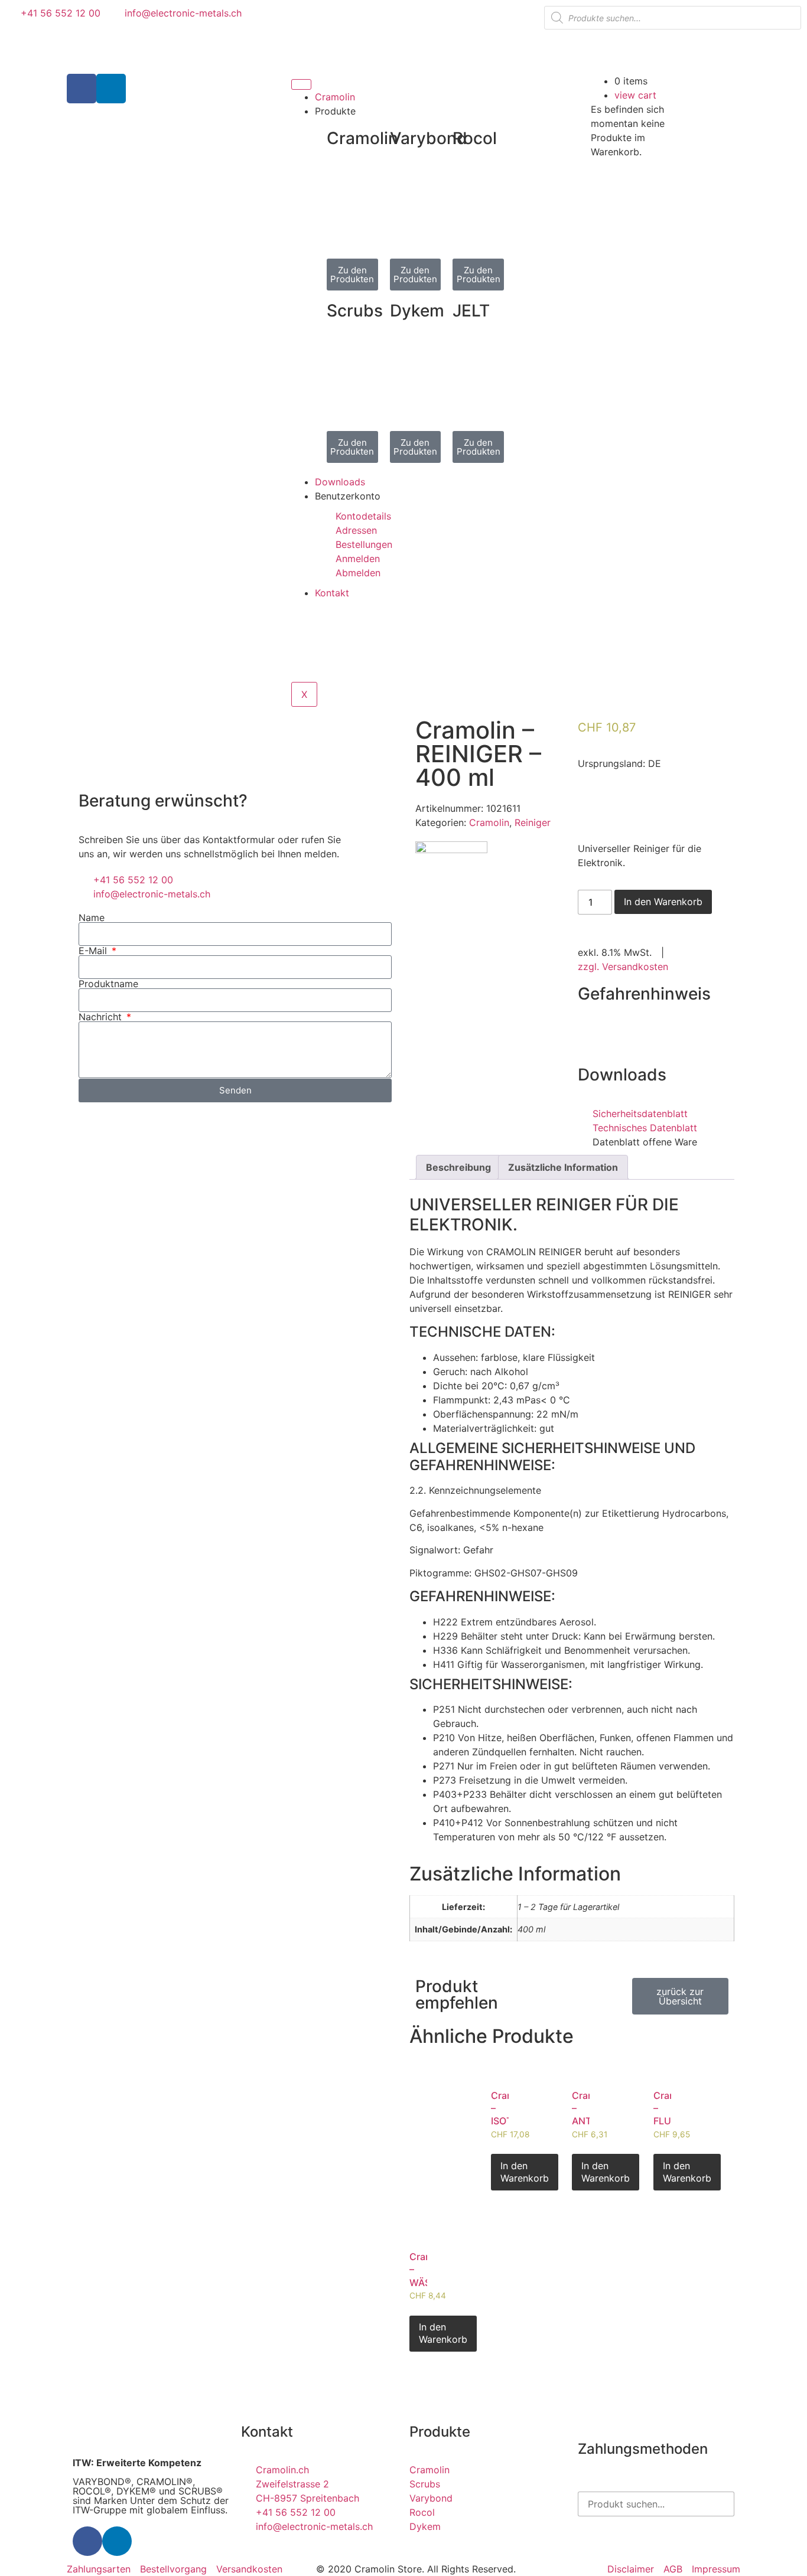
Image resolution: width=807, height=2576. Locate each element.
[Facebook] (82, 89)
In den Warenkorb (663, 902)
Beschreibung (458, 1167)
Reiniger (533, 822)
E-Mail (94, 951)
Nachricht (102, 1017)
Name (92, 918)
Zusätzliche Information (563, 1167)
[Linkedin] (111, 89)
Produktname (108, 984)
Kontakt (332, 593)
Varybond (429, 138)
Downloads (340, 482)
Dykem (417, 311)
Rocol (475, 138)
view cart (635, 95)
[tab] (458, 1167)
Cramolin (335, 97)
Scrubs (355, 311)
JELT (471, 311)
